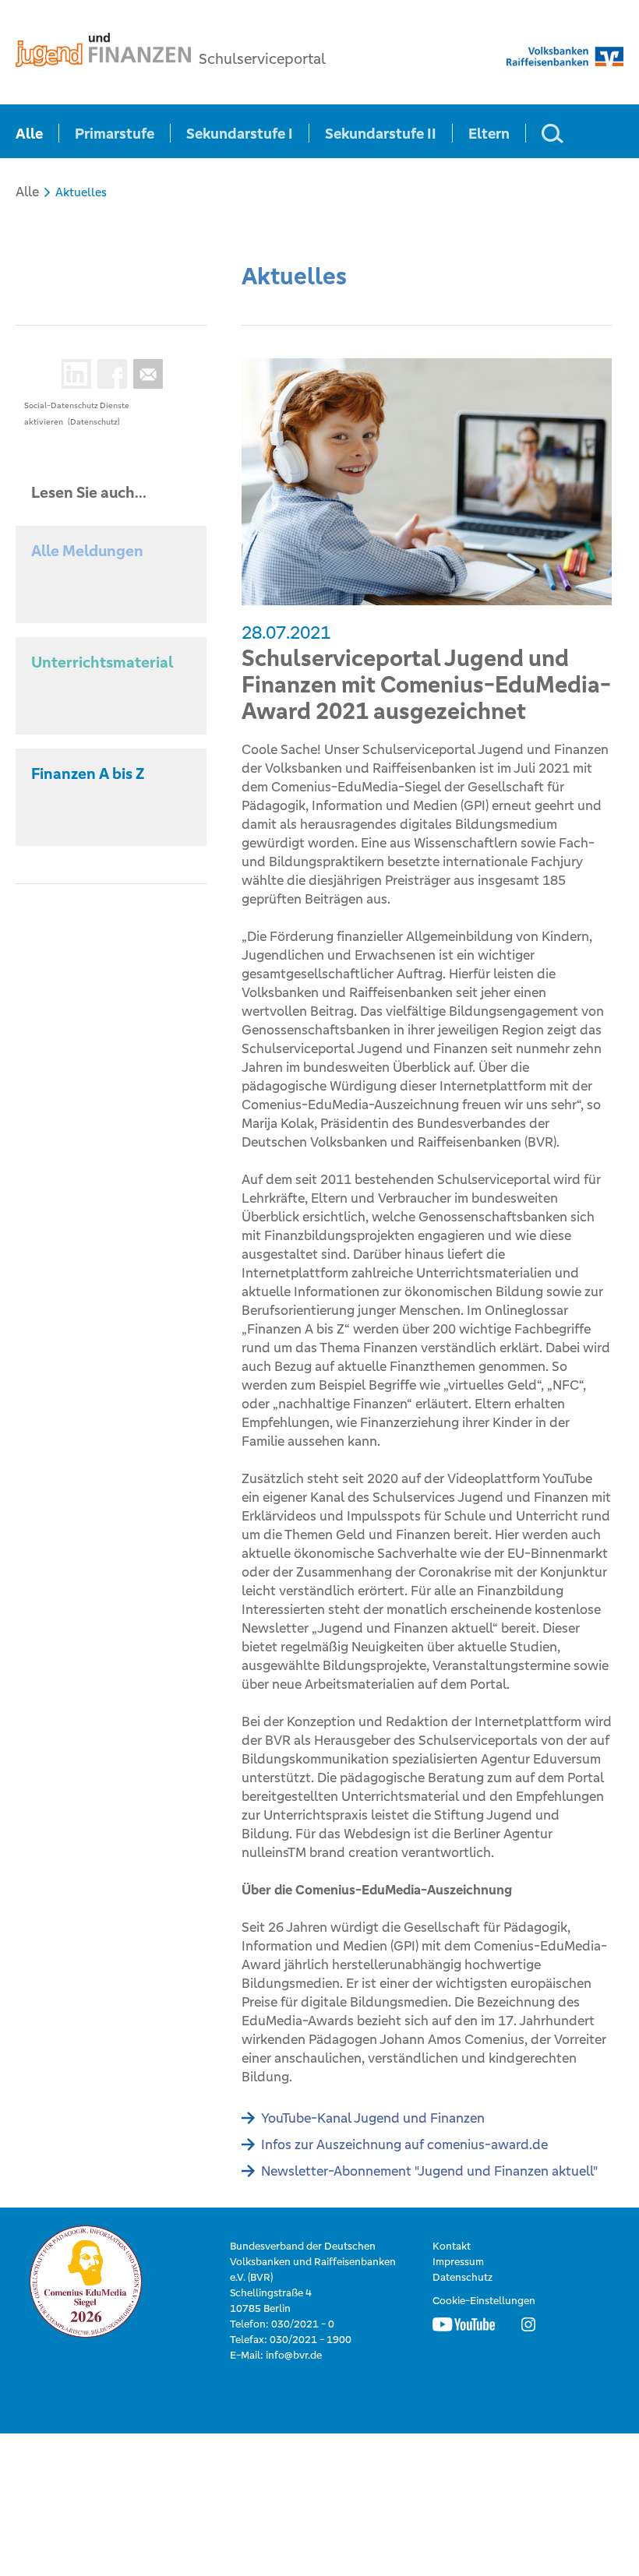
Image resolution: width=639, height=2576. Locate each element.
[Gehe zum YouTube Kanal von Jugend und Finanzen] (464, 2324)
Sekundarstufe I (240, 133)
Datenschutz (462, 2277)
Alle (29, 133)
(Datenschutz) (94, 422)
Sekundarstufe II (381, 133)
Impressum (458, 2262)
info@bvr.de (294, 2355)
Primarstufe (115, 133)
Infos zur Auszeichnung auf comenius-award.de (404, 2144)
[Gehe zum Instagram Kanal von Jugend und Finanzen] (528, 2324)
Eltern (489, 133)
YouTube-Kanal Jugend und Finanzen (373, 2118)
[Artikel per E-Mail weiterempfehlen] (145, 374)
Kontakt (452, 2246)
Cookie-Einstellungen (484, 2301)
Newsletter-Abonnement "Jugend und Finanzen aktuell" (429, 2171)
